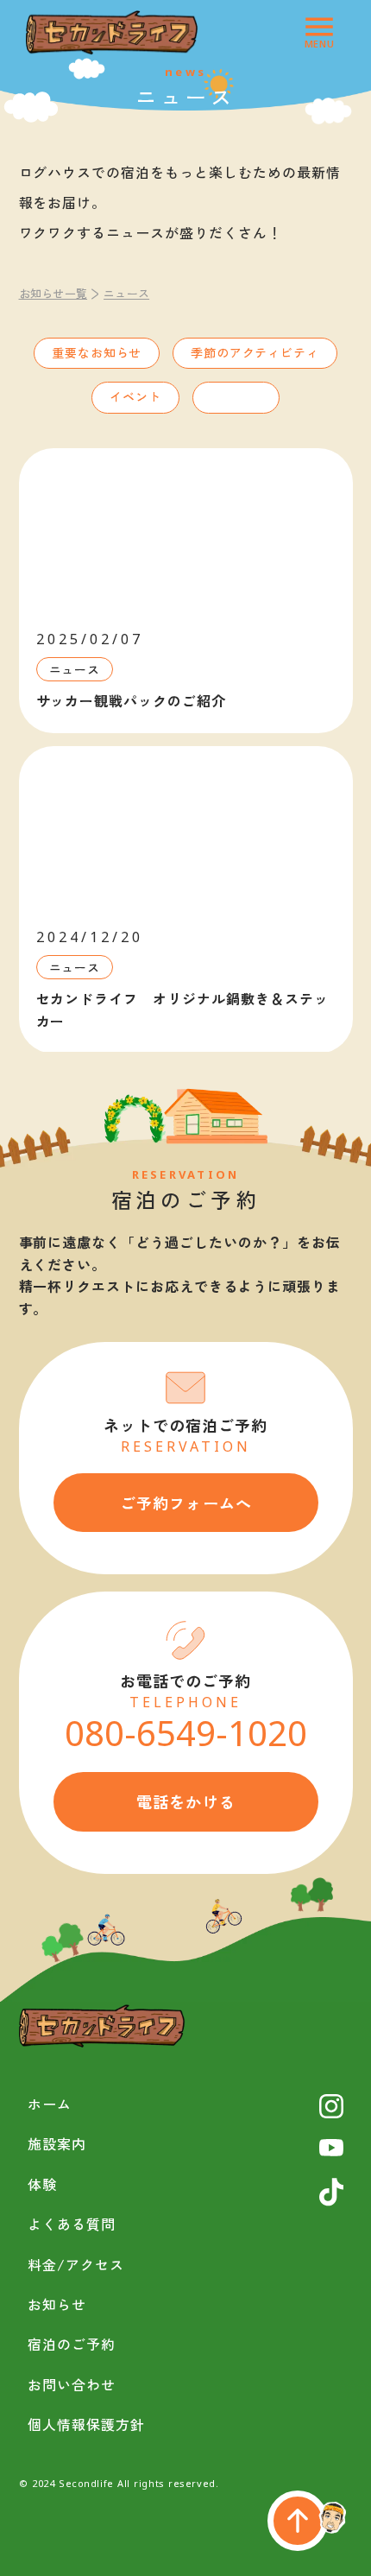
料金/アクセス (76, 2264)
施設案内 (57, 2143)
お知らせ (57, 2304)
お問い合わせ (72, 2384)
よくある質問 (72, 2224)
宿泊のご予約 (72, 2344)
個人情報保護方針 (86, 2424)
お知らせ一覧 (53, 293)
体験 (42, 2184)
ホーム (50, 2104)
